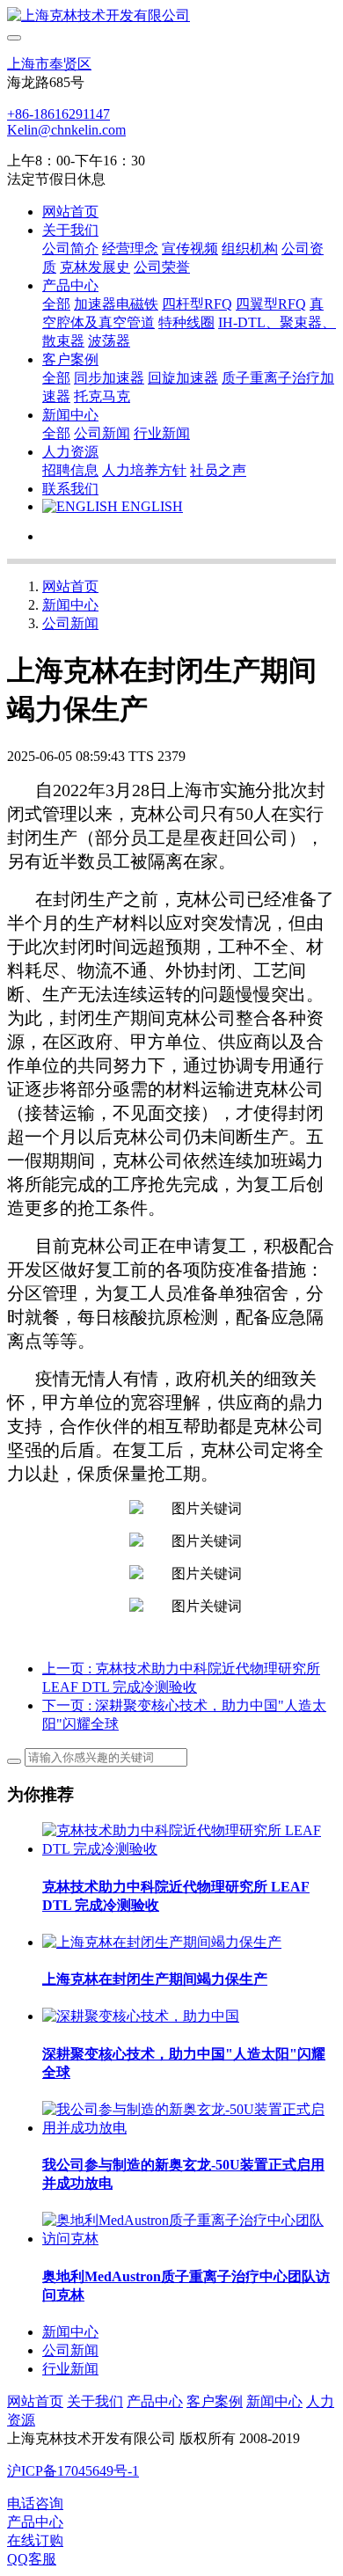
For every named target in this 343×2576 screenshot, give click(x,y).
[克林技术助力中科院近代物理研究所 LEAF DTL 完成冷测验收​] (189, 1849)
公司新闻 (70, 623)
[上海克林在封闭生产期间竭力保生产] (162, 1942)
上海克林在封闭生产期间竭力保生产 (155, 1979)
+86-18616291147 (58, 114)
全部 (56, 304)
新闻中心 (70, 605)
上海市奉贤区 (49, 64)
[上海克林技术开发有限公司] (171, 16)
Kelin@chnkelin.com (66, 130)
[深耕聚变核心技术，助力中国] (141, 2016)
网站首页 (70, 212)
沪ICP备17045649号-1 (73, 2471)
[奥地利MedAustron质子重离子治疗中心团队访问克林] (189, 2239)
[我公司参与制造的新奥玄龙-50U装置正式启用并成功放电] (189, 2128)
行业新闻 (70, 2369)
